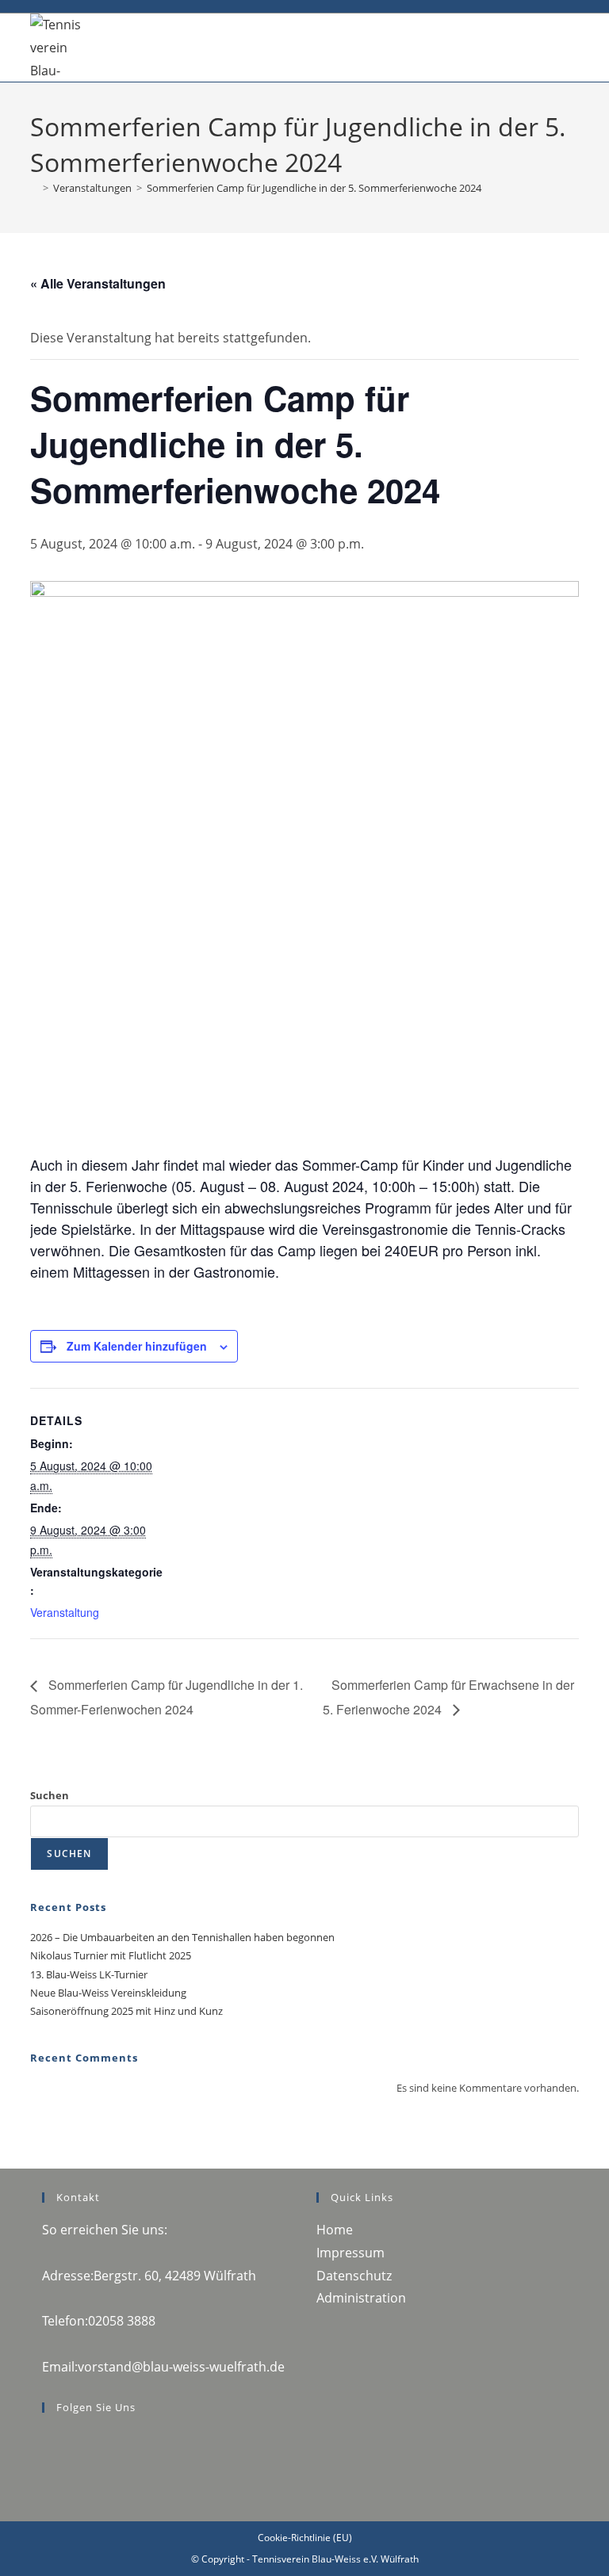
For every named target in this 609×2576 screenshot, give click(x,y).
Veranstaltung (65, 1612)
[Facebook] (47, 2440)
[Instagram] (47, 2462)
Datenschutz (354, 2276)
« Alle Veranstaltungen (98, 283)
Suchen (50, 1795)
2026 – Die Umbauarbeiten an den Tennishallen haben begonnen (182, 1937)
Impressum (350, 2253)
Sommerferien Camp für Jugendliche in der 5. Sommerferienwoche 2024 (314, 188)
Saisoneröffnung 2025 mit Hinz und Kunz (126, 2011)
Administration (361, 2298)
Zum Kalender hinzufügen (137, 1346)
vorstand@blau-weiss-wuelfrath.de (181, 2367)
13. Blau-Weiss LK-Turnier (89, 1974)
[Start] (34, 188)
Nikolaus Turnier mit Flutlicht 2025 (111, 1955)
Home (335, 2230)
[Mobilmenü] (574, 37)
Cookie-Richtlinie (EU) (305, 2538)
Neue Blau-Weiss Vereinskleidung (108, 1993)
